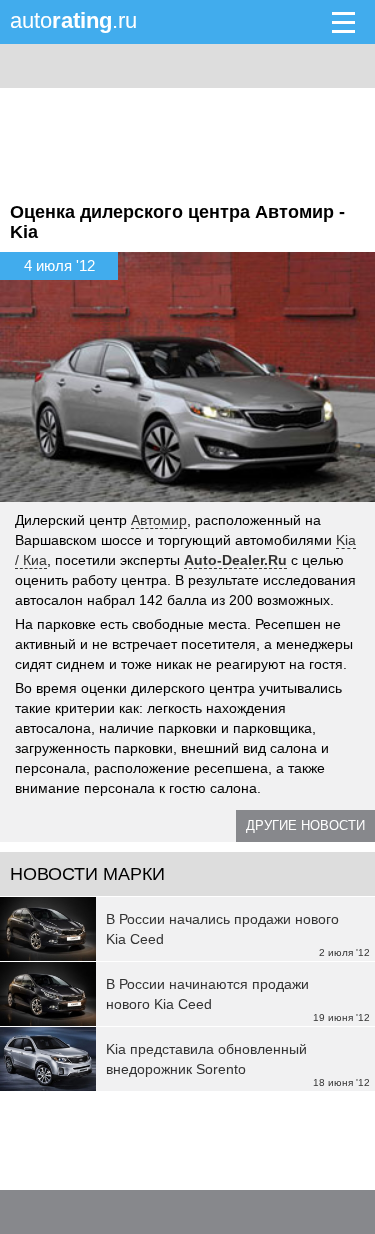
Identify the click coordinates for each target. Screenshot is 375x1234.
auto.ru (73, 20)
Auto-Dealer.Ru (235, 560)
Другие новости (305, 825)
